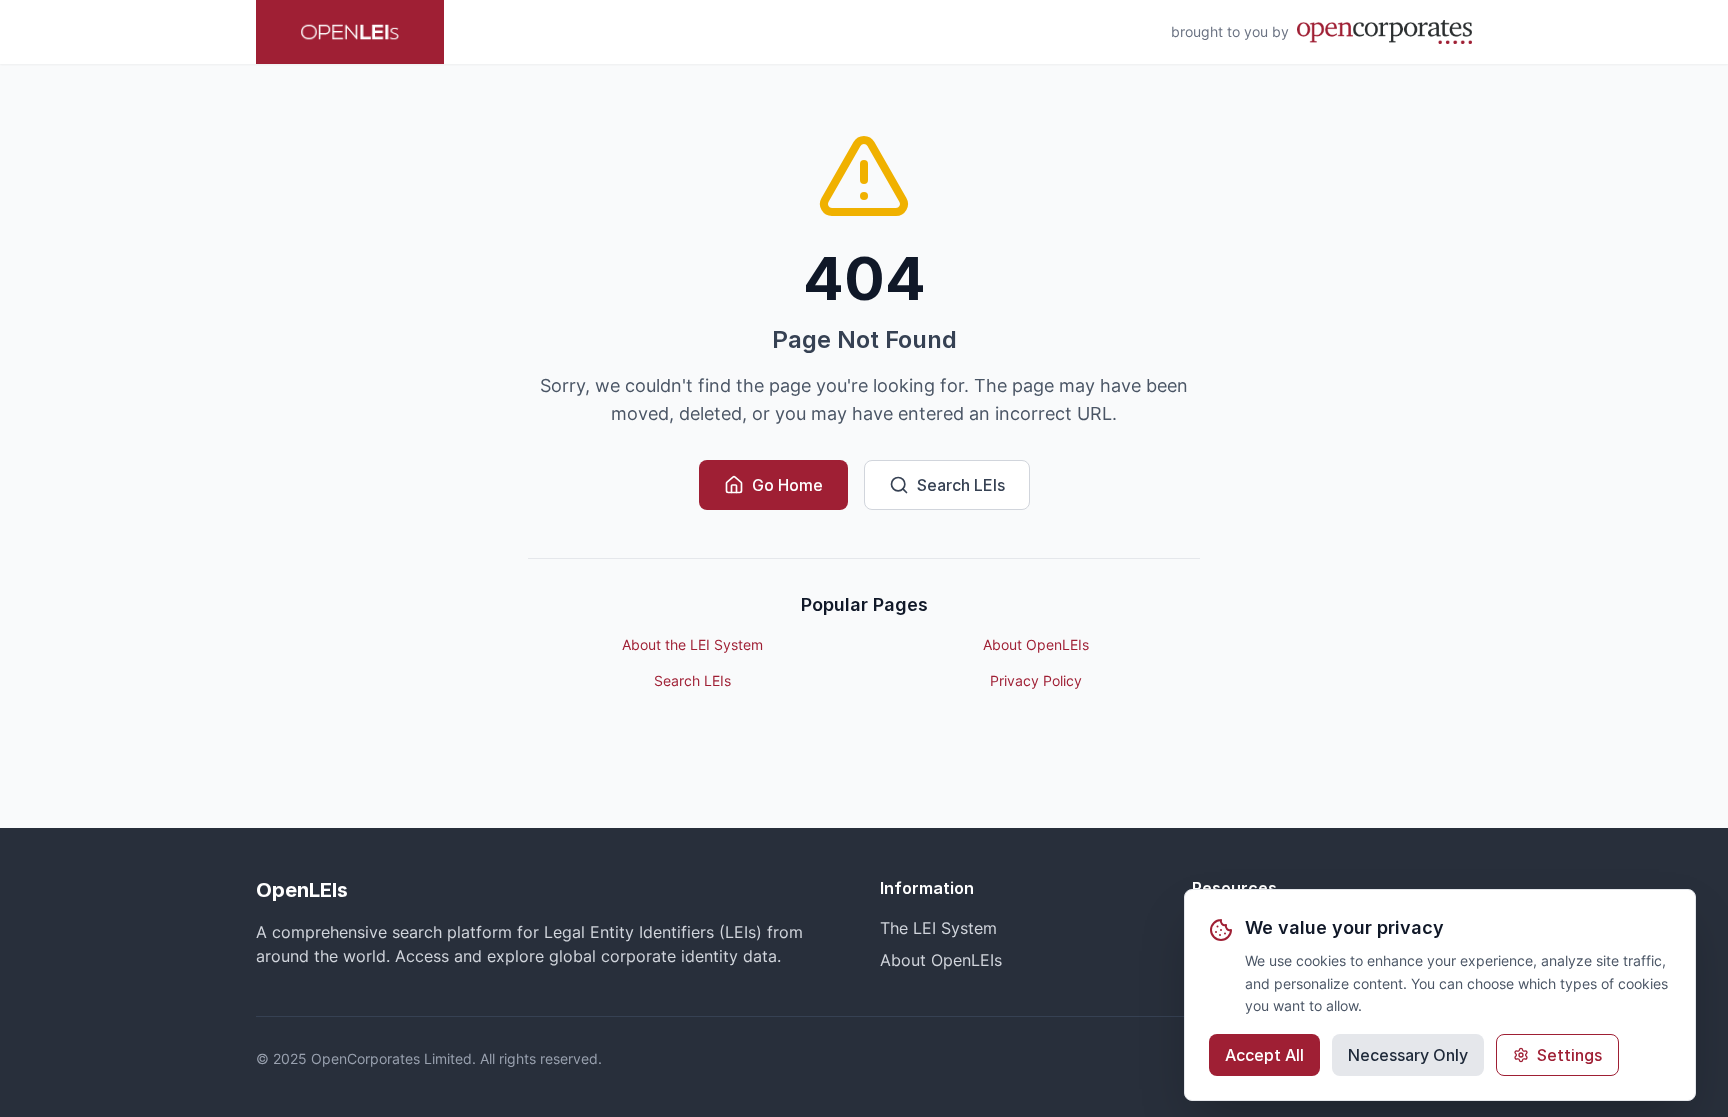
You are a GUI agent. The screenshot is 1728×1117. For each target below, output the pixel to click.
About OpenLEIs (1036, 644)
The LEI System (938, 928)
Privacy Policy (1036, 680)
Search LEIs (961, 485)
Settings (1569, 1055)
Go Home (787, 485)
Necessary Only (1408, 1055)
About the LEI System (692, 644)
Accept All (1264, 1055)
